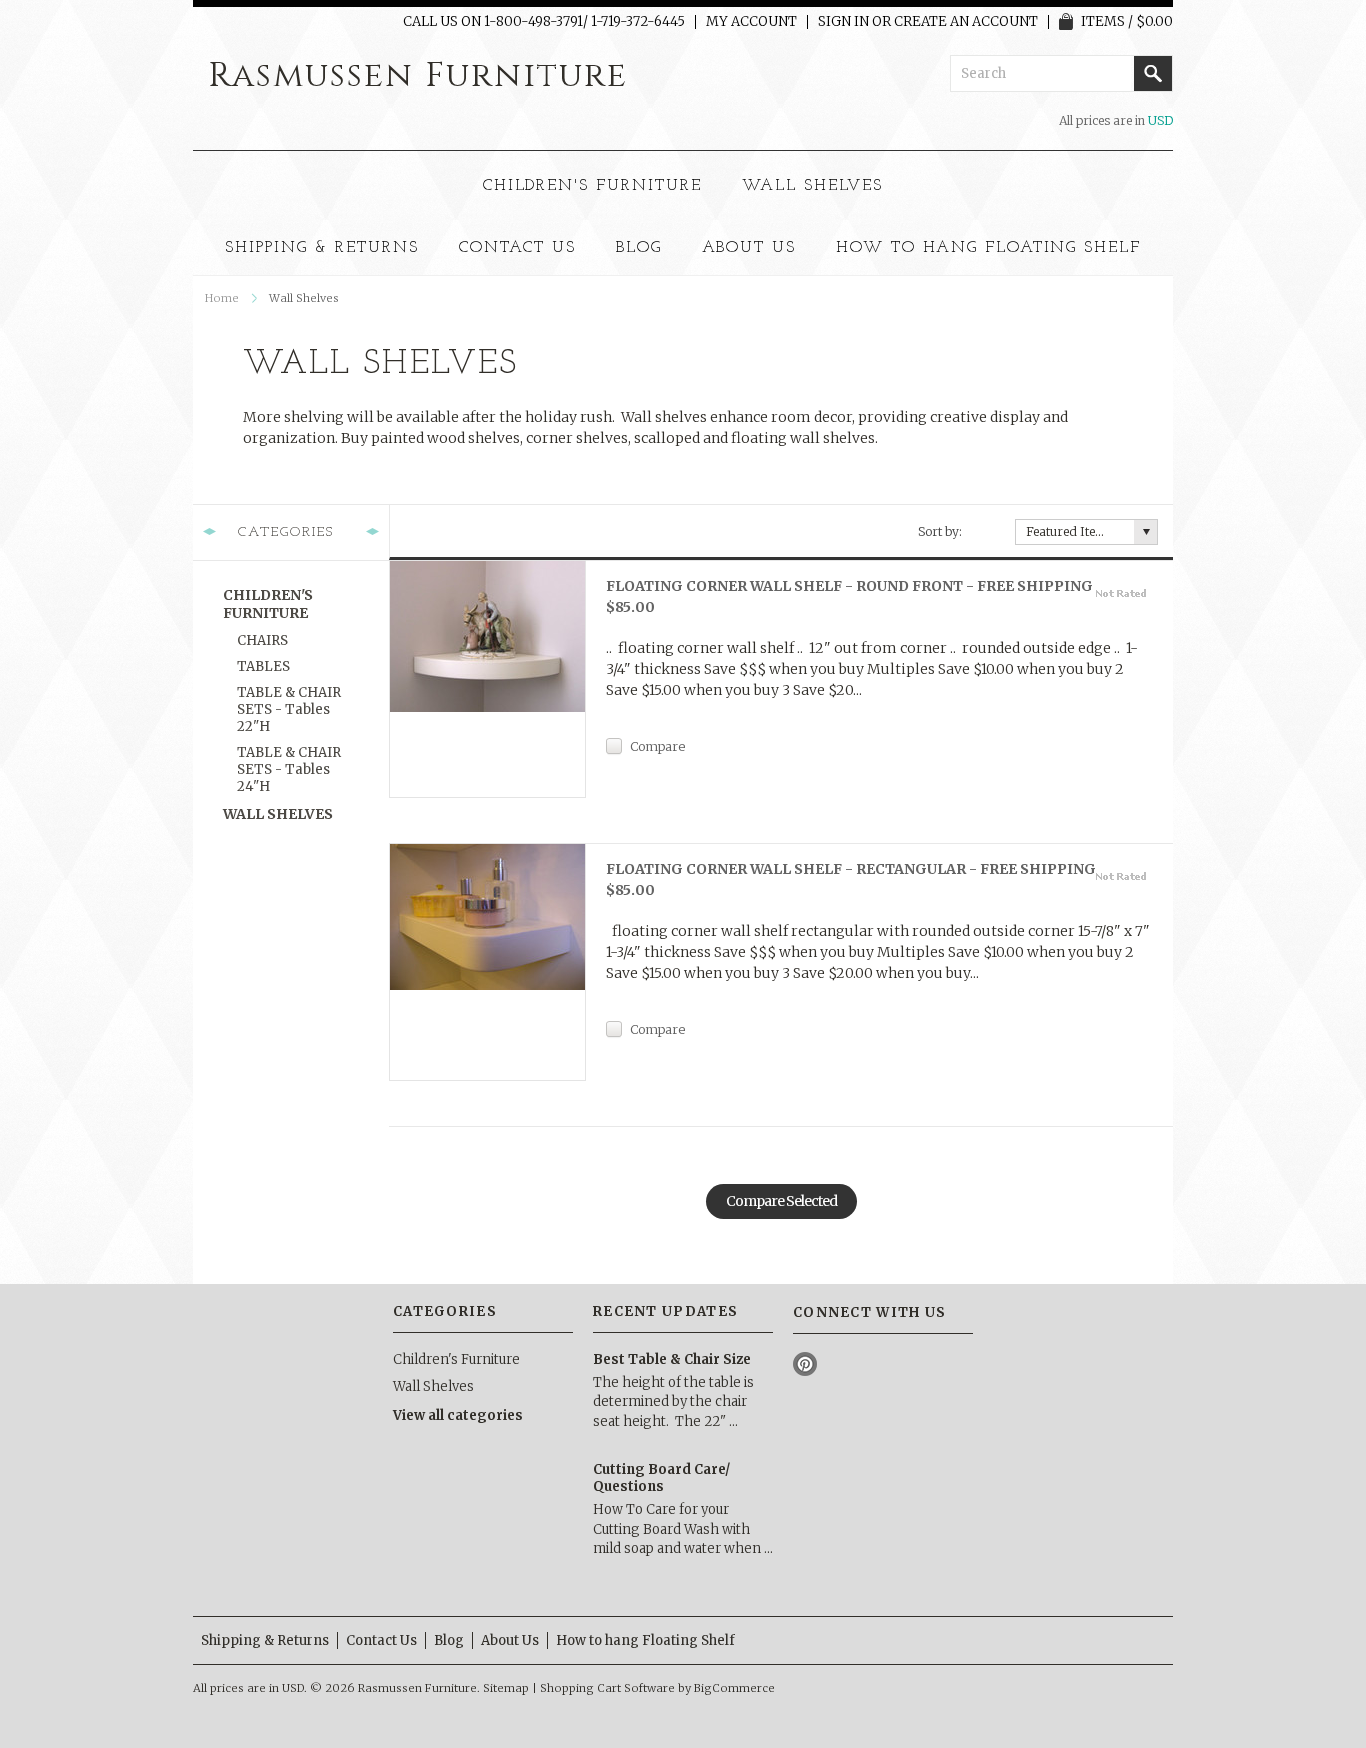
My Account (751, 22)
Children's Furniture (592, 186)
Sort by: (940, 531)
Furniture (418, 76)
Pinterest (805, 1364)
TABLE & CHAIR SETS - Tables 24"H (289, 769)
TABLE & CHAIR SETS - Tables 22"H (289, 709)
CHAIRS (262, 640)
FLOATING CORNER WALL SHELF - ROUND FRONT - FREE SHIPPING (849, 596)
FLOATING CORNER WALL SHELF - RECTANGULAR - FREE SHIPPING (851, 879)
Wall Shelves (813, 186)
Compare (657, 745)
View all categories (458, 1415)
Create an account (966, 22)
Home (222, 298)
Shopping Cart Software (607, 1688)
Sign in (843, 22)
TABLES (263, 666)
